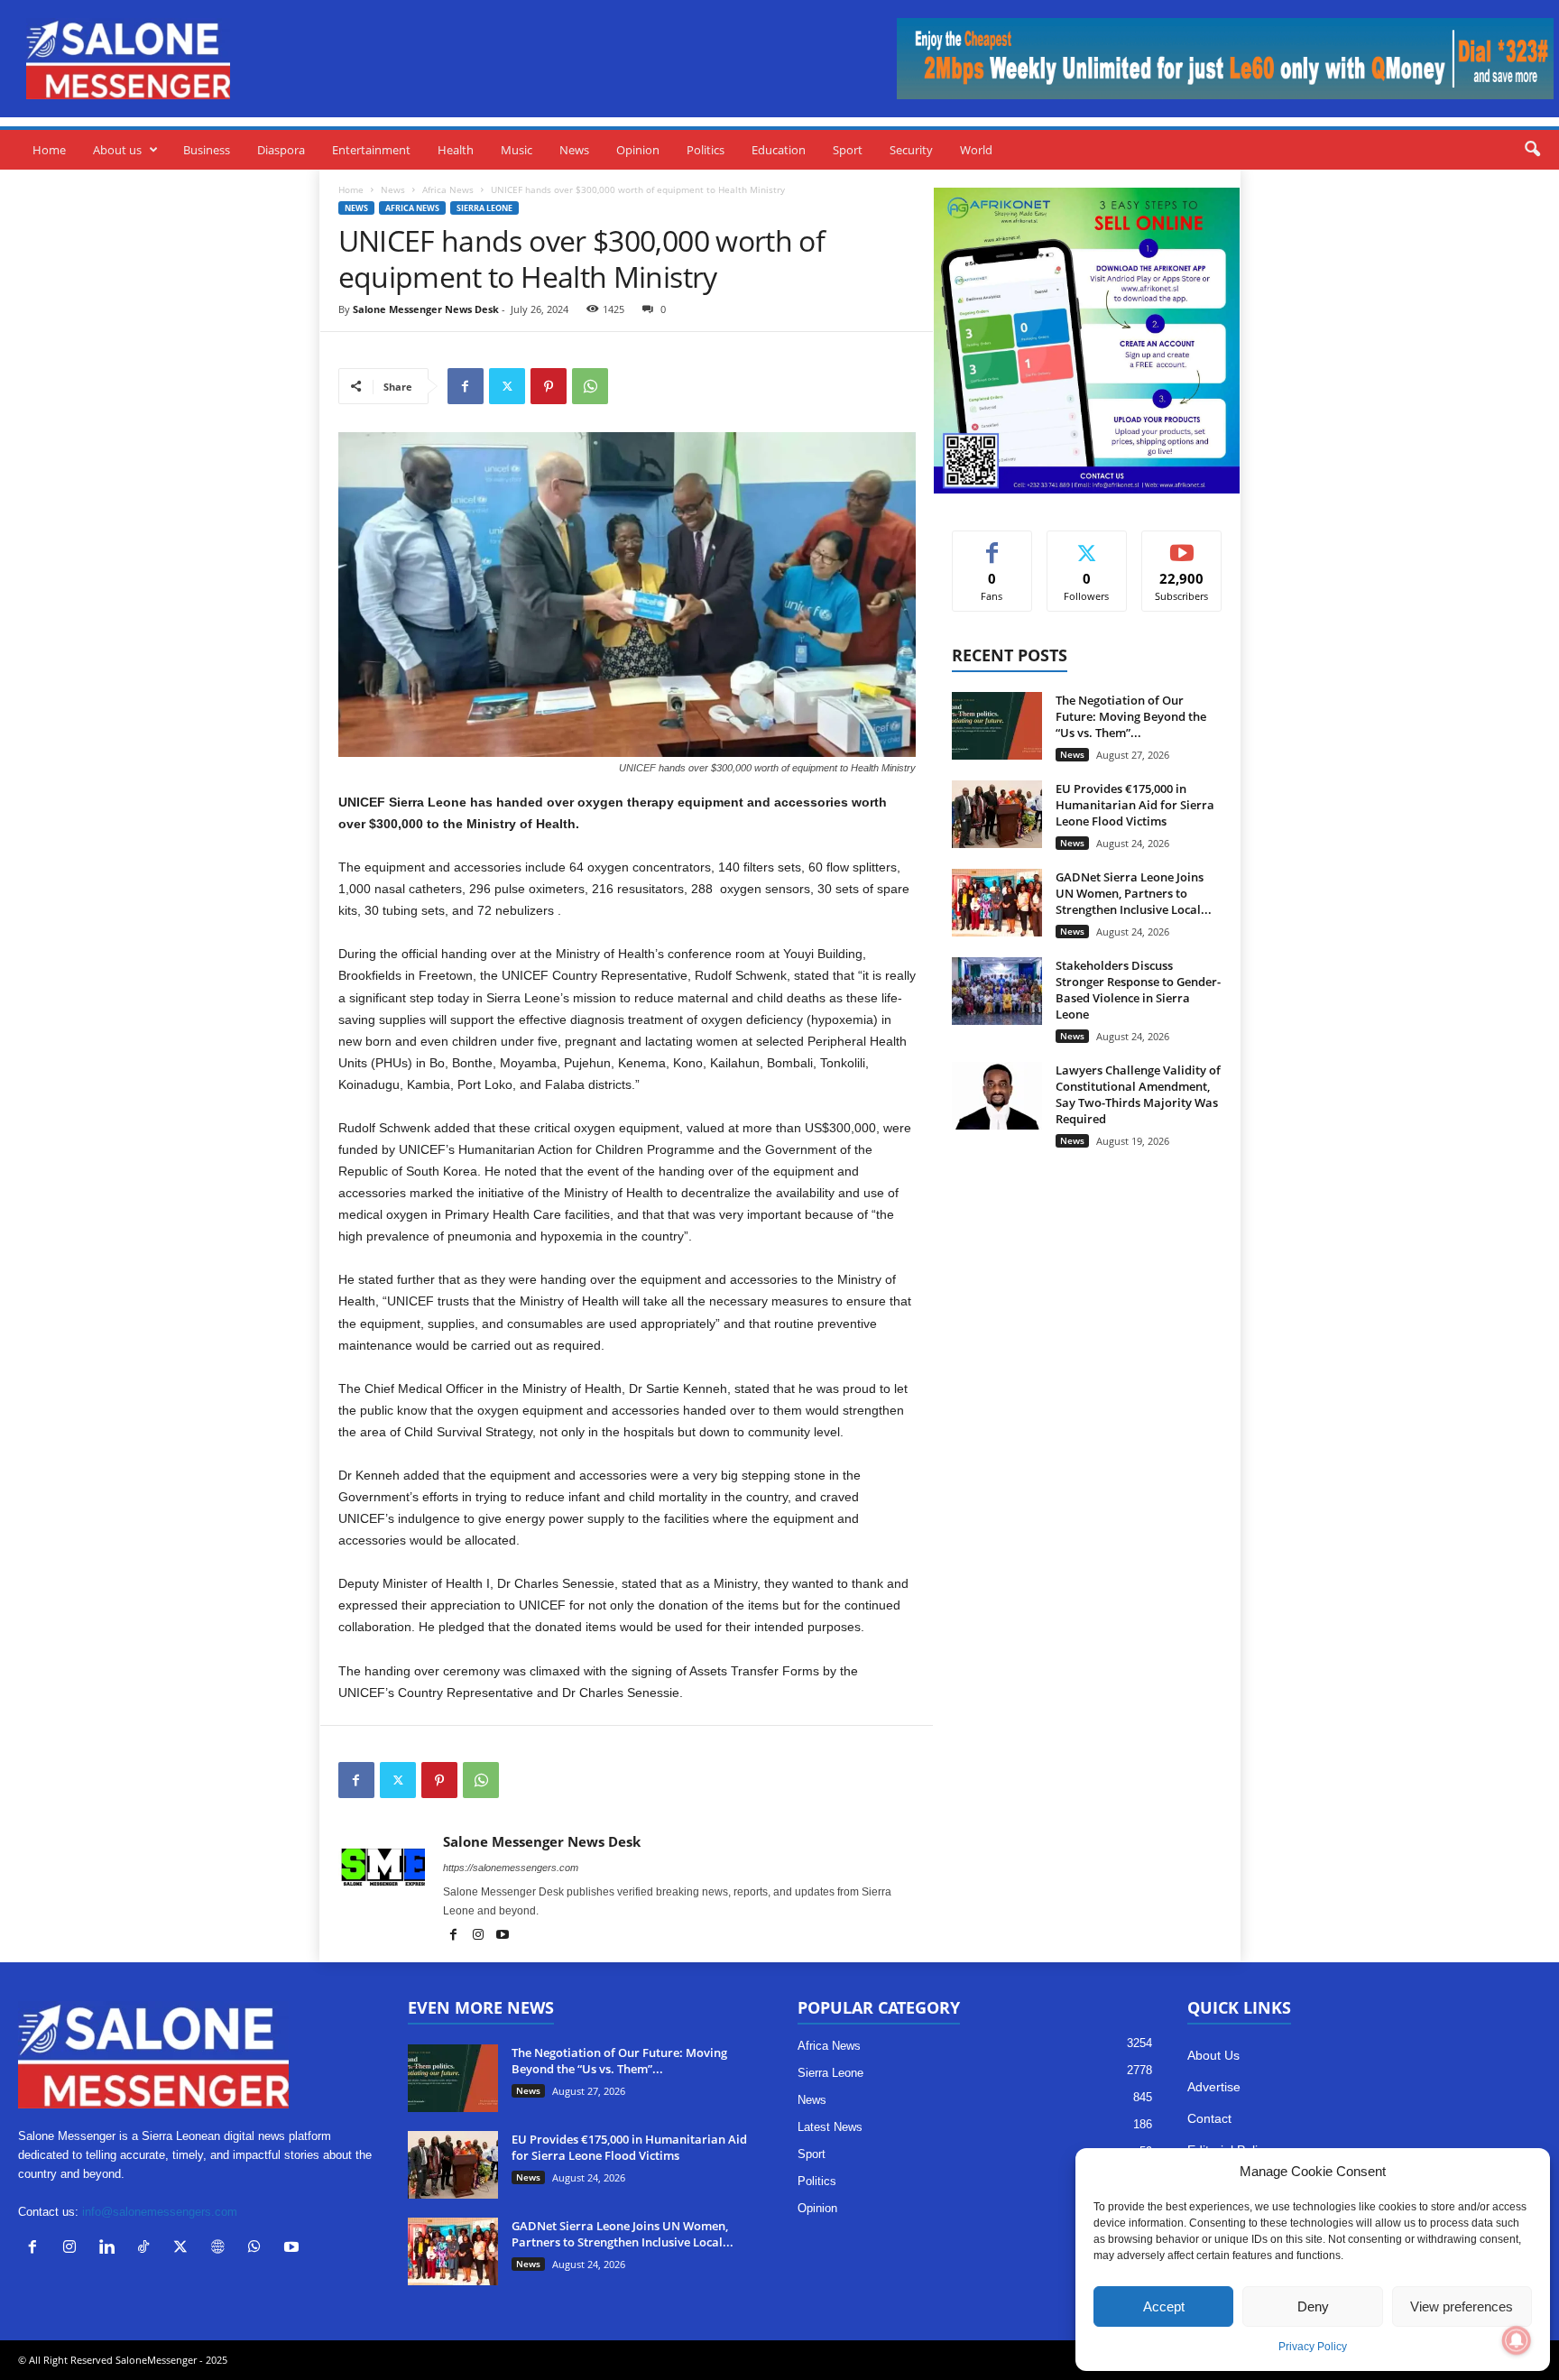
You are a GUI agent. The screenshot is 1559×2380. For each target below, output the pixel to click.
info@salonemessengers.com (160, 2212)
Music (517, 150)
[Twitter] (507, 386)
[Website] (221, 2249)
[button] (1532, 150)
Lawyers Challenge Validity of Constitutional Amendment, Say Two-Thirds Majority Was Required (1138, 1094)
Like (992, 544)
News (574, 150)
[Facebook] (466, 386)
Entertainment (371, 150)
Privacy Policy (1313, 2347)
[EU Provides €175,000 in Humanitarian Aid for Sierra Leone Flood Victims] (997, 814)
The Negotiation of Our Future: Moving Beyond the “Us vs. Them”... (1131, 716)
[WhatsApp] (590, 386)
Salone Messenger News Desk (426, 309)
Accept (1164, 2306)
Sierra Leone (484, 208)
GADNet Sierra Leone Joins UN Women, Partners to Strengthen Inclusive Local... (1134, 893)
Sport (848, 150)
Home (49, 150)
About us (117, 150)
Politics (706, 150)
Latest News (830, 2127)
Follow (1087, 544)
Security (911, 150)
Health (456, 150)
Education (779, 150)
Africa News (448, 189)
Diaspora (281, 150)
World (976, 150)
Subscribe (1182, 544)
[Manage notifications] (1517, 2340)
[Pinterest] (549, 386)
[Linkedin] (111, 2249)
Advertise (1214, 2087)
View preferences (1462, 2306)
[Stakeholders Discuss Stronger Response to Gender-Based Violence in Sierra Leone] (997, 991)
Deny (1313, 2306)
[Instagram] (480, 1936)
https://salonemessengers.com (511, 1868)
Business (207, 150)
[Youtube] (503, 1936)
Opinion (638, 150)
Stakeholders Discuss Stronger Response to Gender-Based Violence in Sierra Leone (1138, 990)
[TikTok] (148, 2249)
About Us (1213, 2055)
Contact (1209, 2118)
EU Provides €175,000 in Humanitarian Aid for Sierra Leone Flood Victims (1135, 805)
